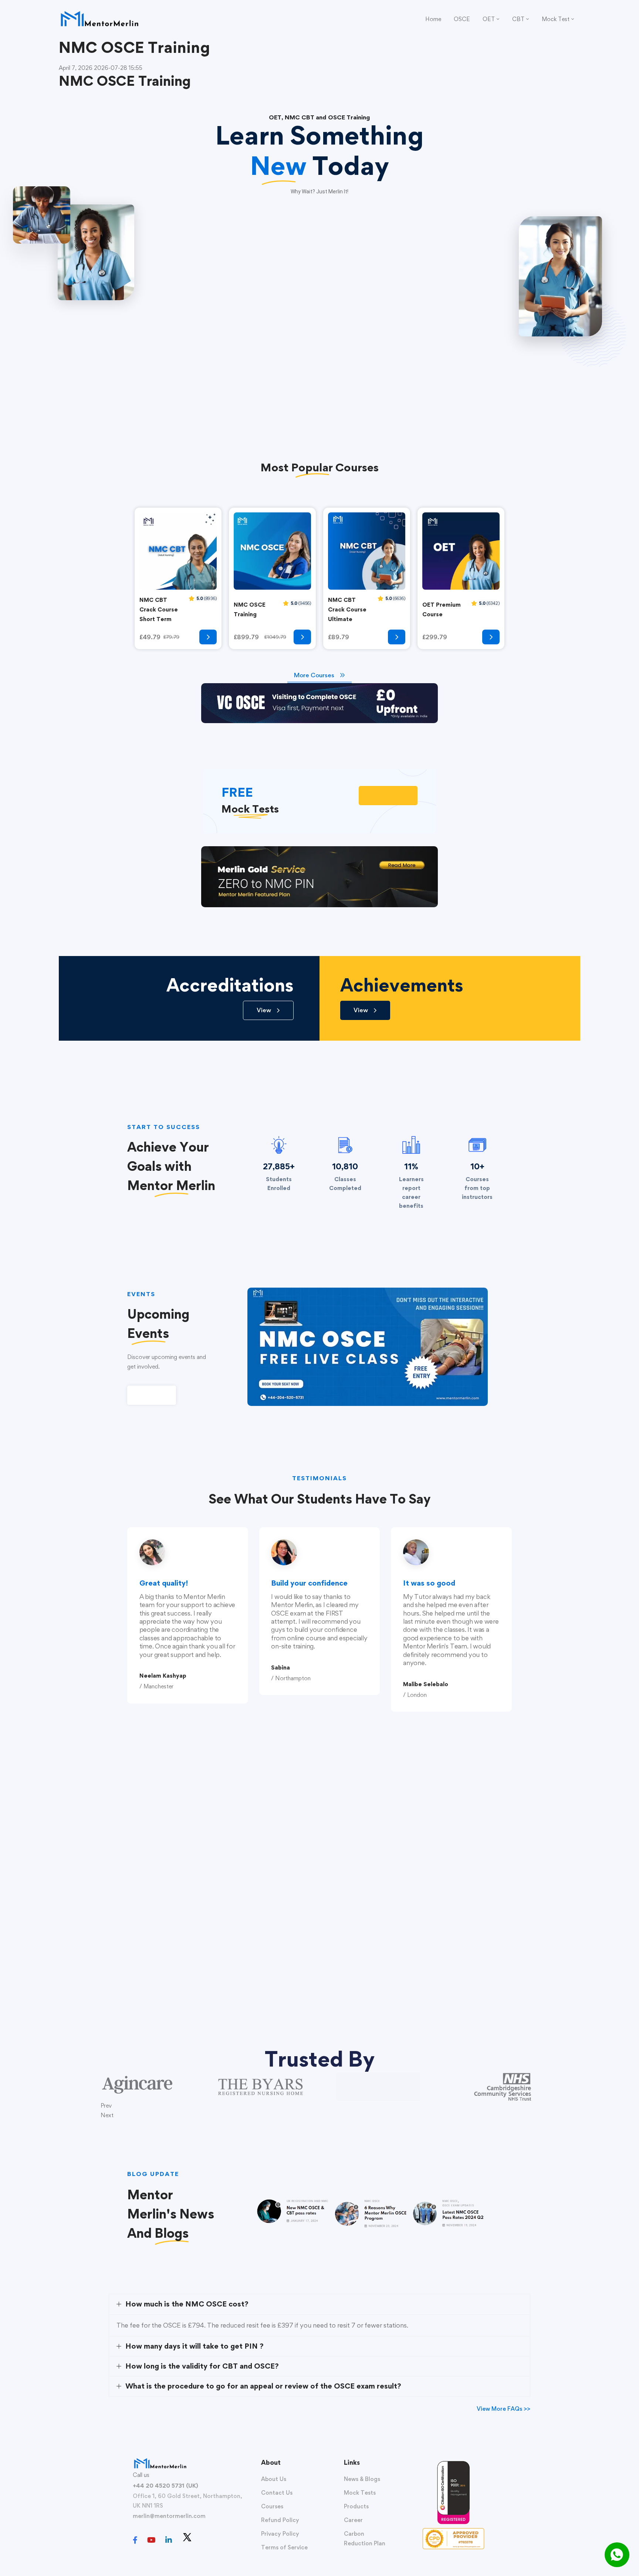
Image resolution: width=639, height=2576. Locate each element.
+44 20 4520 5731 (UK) (165, 2486)
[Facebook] (135, 2540)
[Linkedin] (169, 2540)
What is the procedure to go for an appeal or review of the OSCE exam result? (263, 2386)
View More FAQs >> (503, 2409)
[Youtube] (151, 2540)
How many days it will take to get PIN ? (195, 2346)
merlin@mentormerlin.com (169, 2516)
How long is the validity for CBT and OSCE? (202, 2366)
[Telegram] (202, 2541)
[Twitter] (187, 2537)
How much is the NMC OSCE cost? (187, 2304)
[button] (388, 796)
